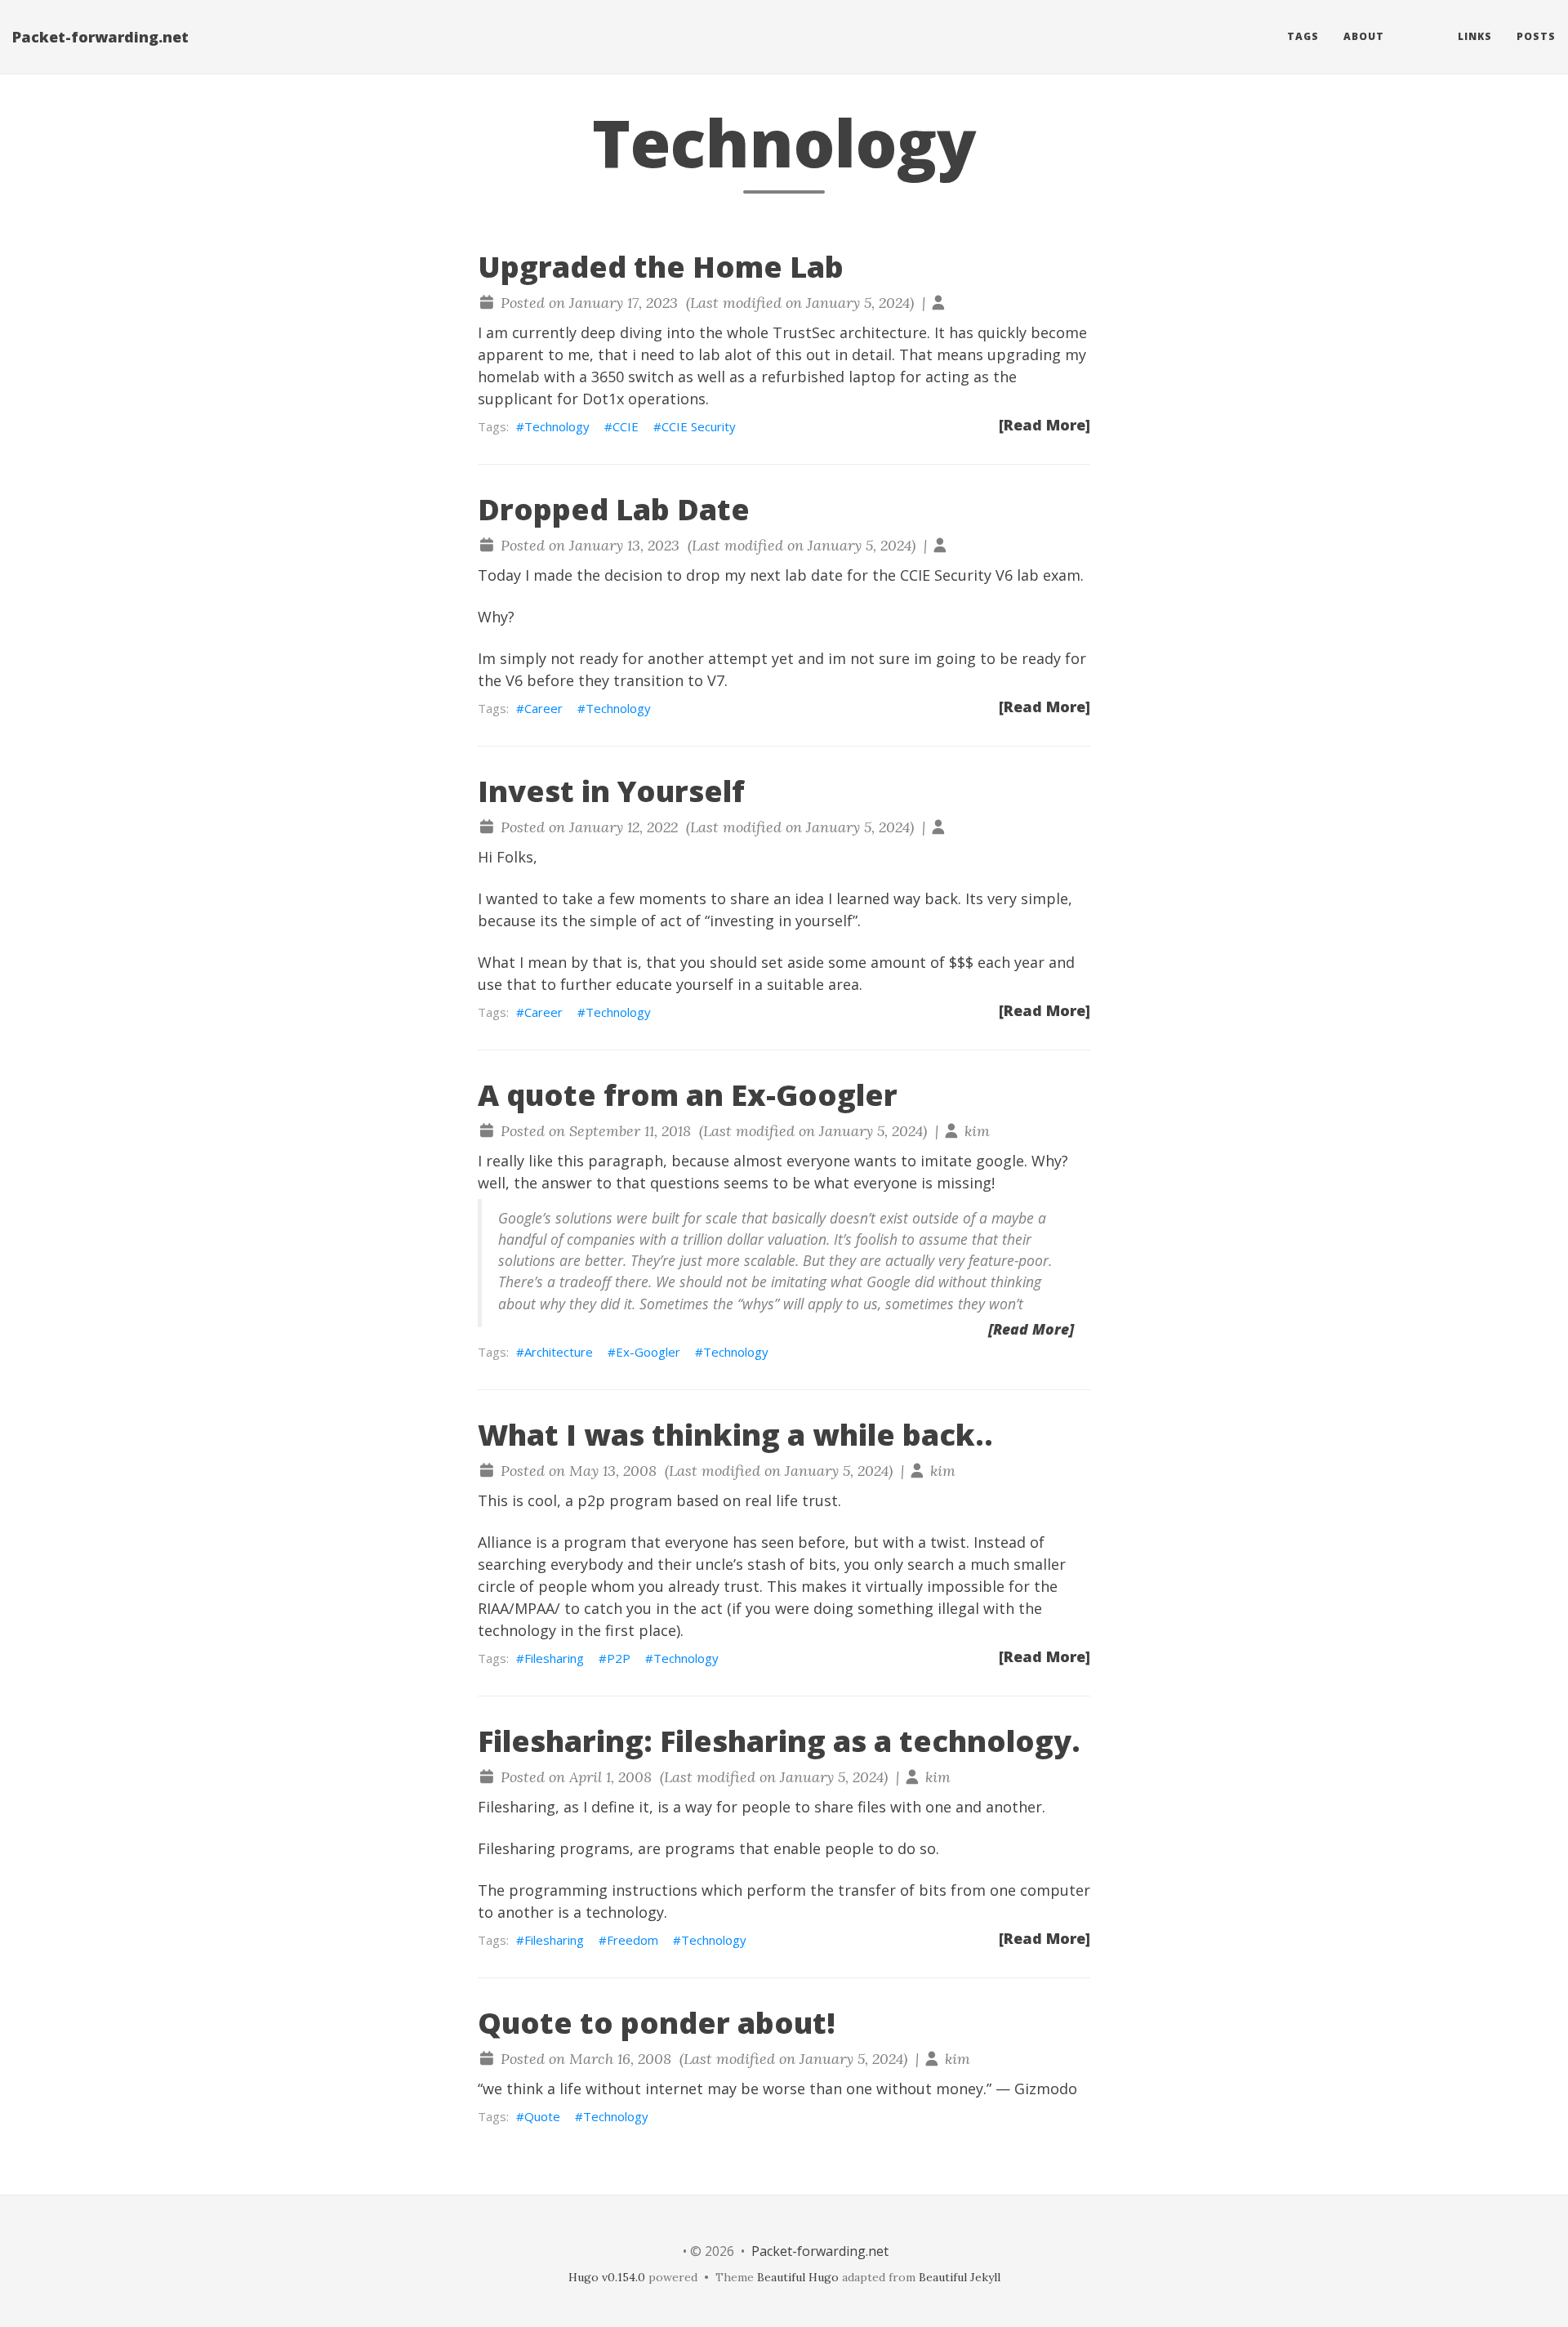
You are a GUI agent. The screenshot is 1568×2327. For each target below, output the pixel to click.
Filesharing (554, 1658)
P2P (619, 1658)
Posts (1536, 36)
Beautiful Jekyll (960, 2277)
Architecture (559, 1352)
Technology (557, 426)
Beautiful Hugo (798, 2277)
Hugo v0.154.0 (607, 2277)
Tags (1303, 36)
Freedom (633, 1940)
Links (1475, 36)
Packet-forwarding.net (100, 37)
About (1364, 36)
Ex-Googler (648, 1352)
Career (543, 708)
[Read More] (1045, 425)
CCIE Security (699, 426)
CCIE (626, 426)
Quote (542, 2116)
